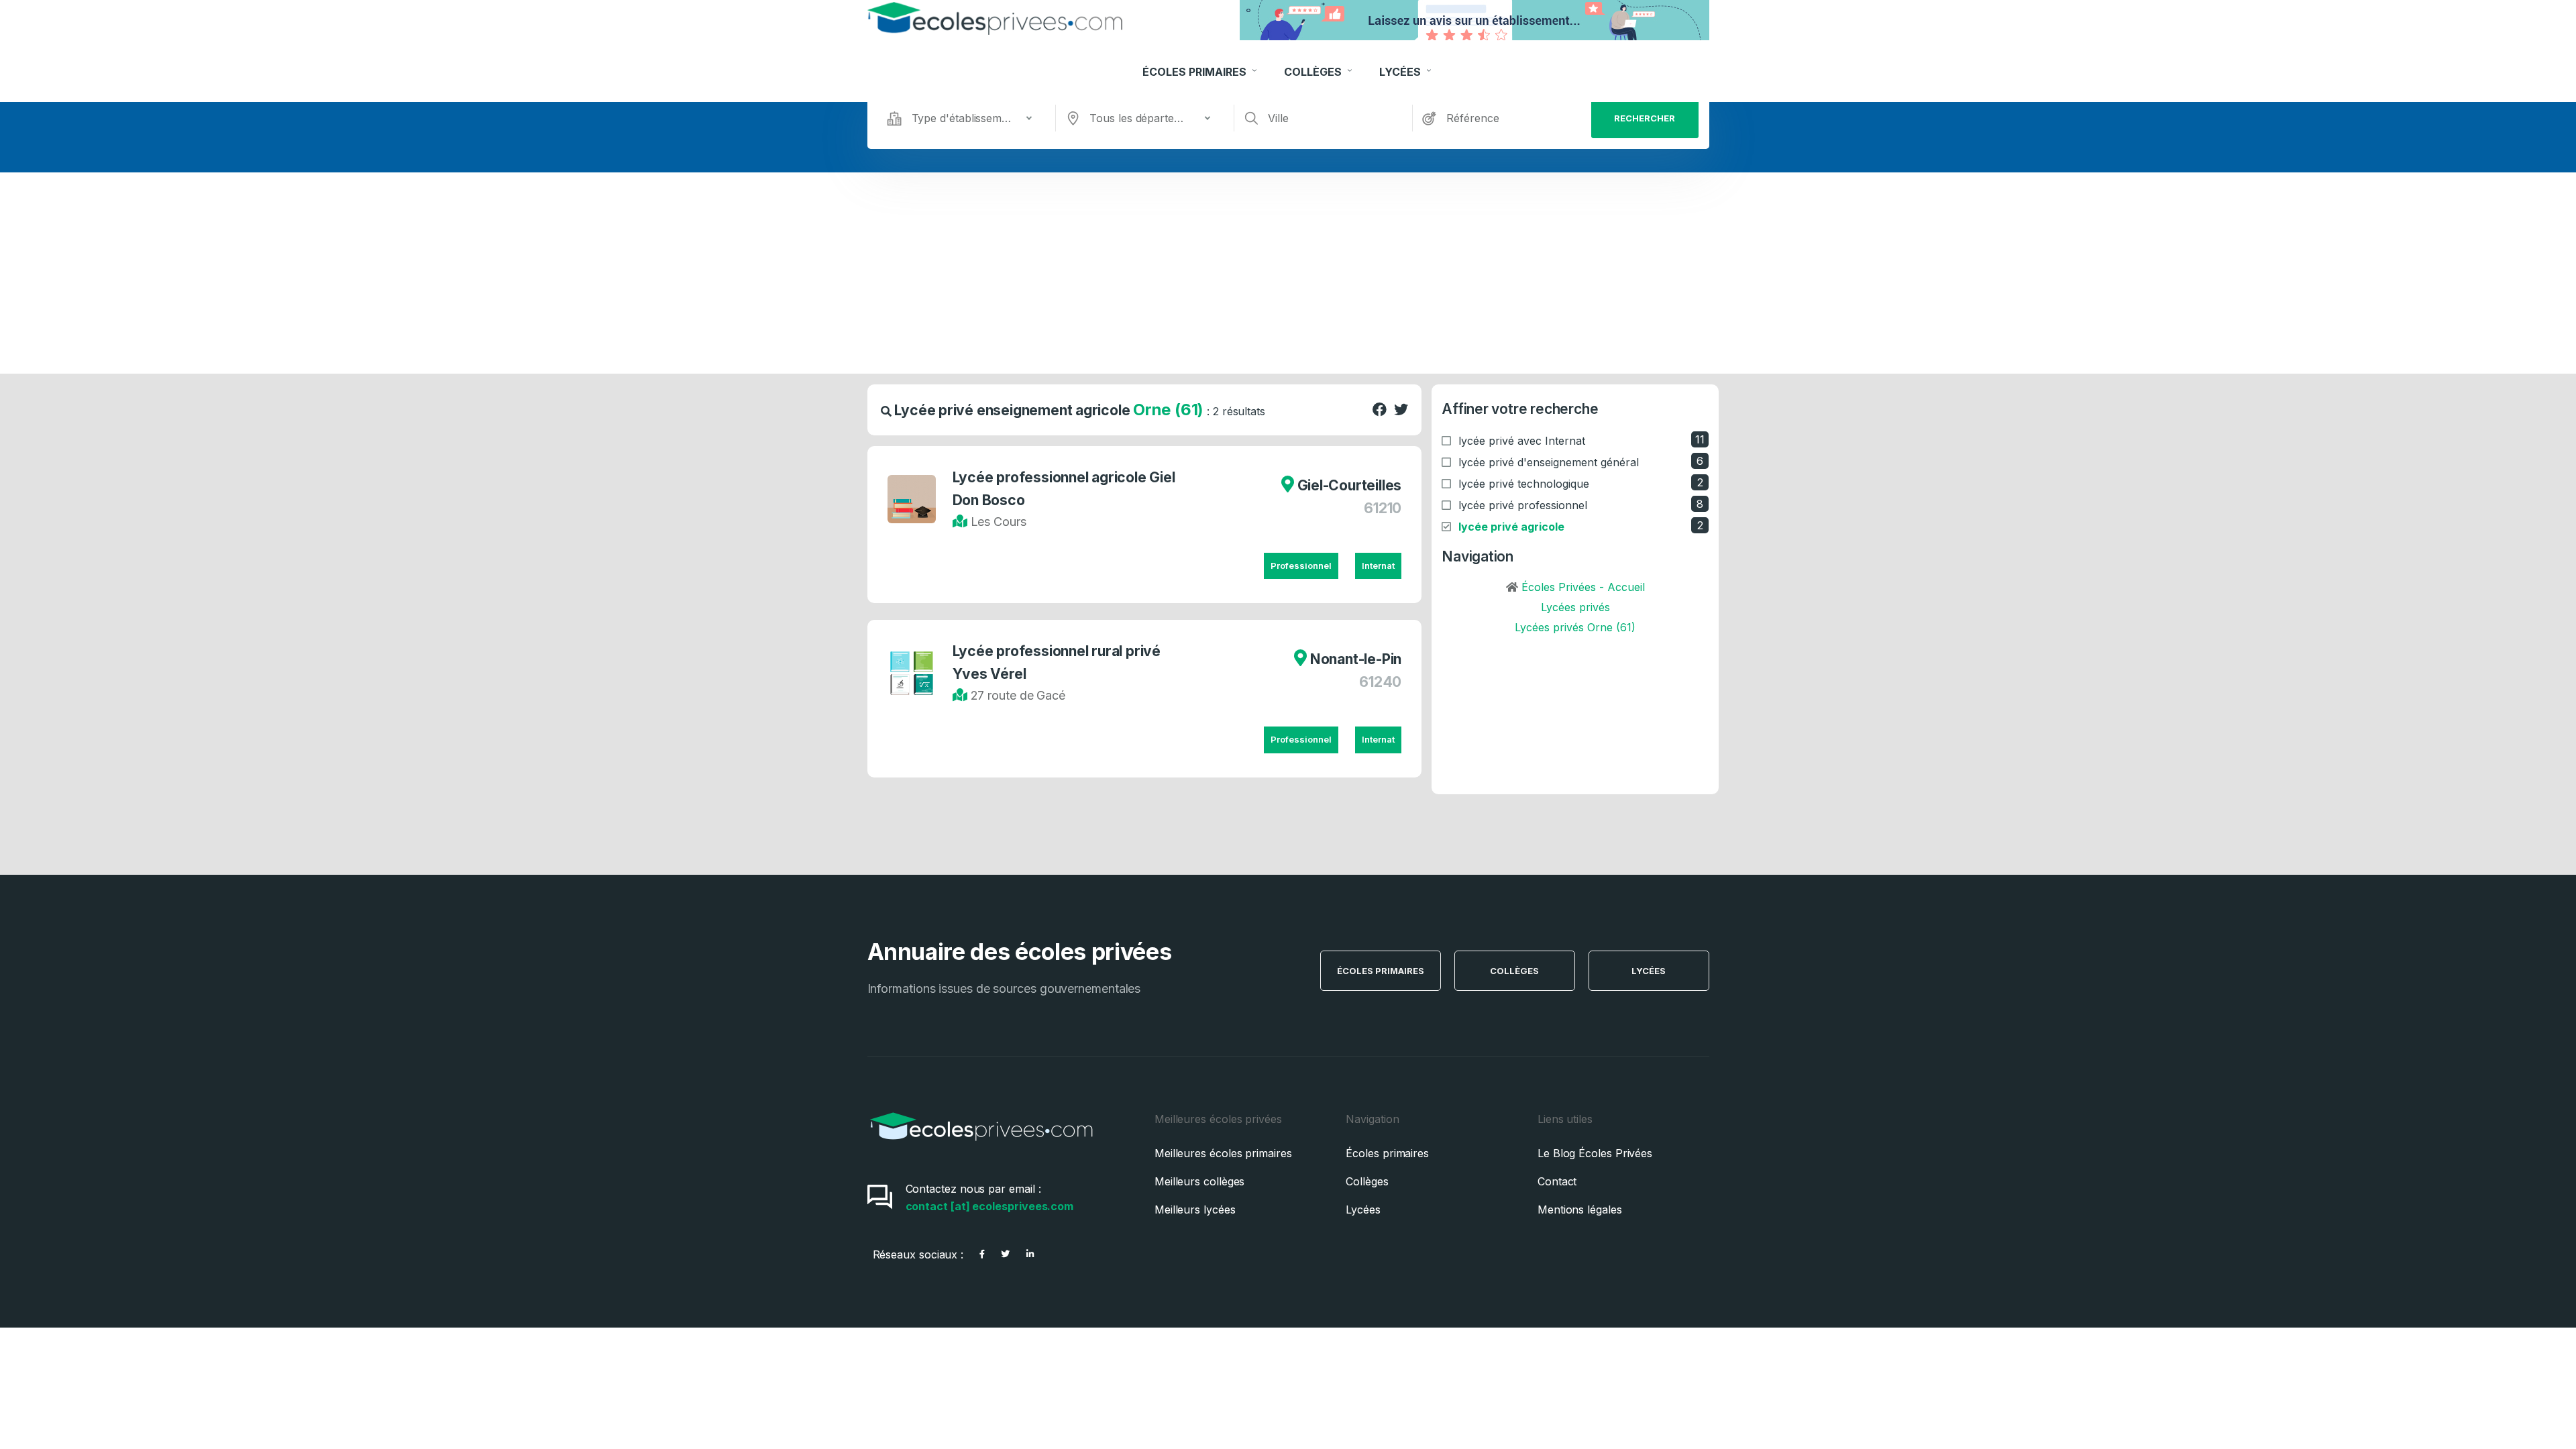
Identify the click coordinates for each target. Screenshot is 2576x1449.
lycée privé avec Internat (1522, 441)
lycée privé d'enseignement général (1549, 462)
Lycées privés (1575, 607)
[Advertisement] (1288, 273)
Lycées (1401, 72)
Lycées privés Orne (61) (1575, 627)
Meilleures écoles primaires (1223, 1153)
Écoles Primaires (1196, 72)
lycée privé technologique (1524, 484)
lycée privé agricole (1511, 527)
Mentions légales (1580, 1210)
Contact (1557, 1181)
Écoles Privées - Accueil (1583, 587)
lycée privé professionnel (1523, 505)
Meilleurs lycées (1195, 1210)
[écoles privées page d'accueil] (981, 1145)
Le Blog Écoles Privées (1595, 1153)
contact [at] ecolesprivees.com (990, 1206)
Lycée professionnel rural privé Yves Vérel (1057, 662)
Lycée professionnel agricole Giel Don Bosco (1064, 489)
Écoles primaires (1387, 1153)
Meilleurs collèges (1200, 1181)
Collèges (1314, 72)
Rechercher (1645, 118)
